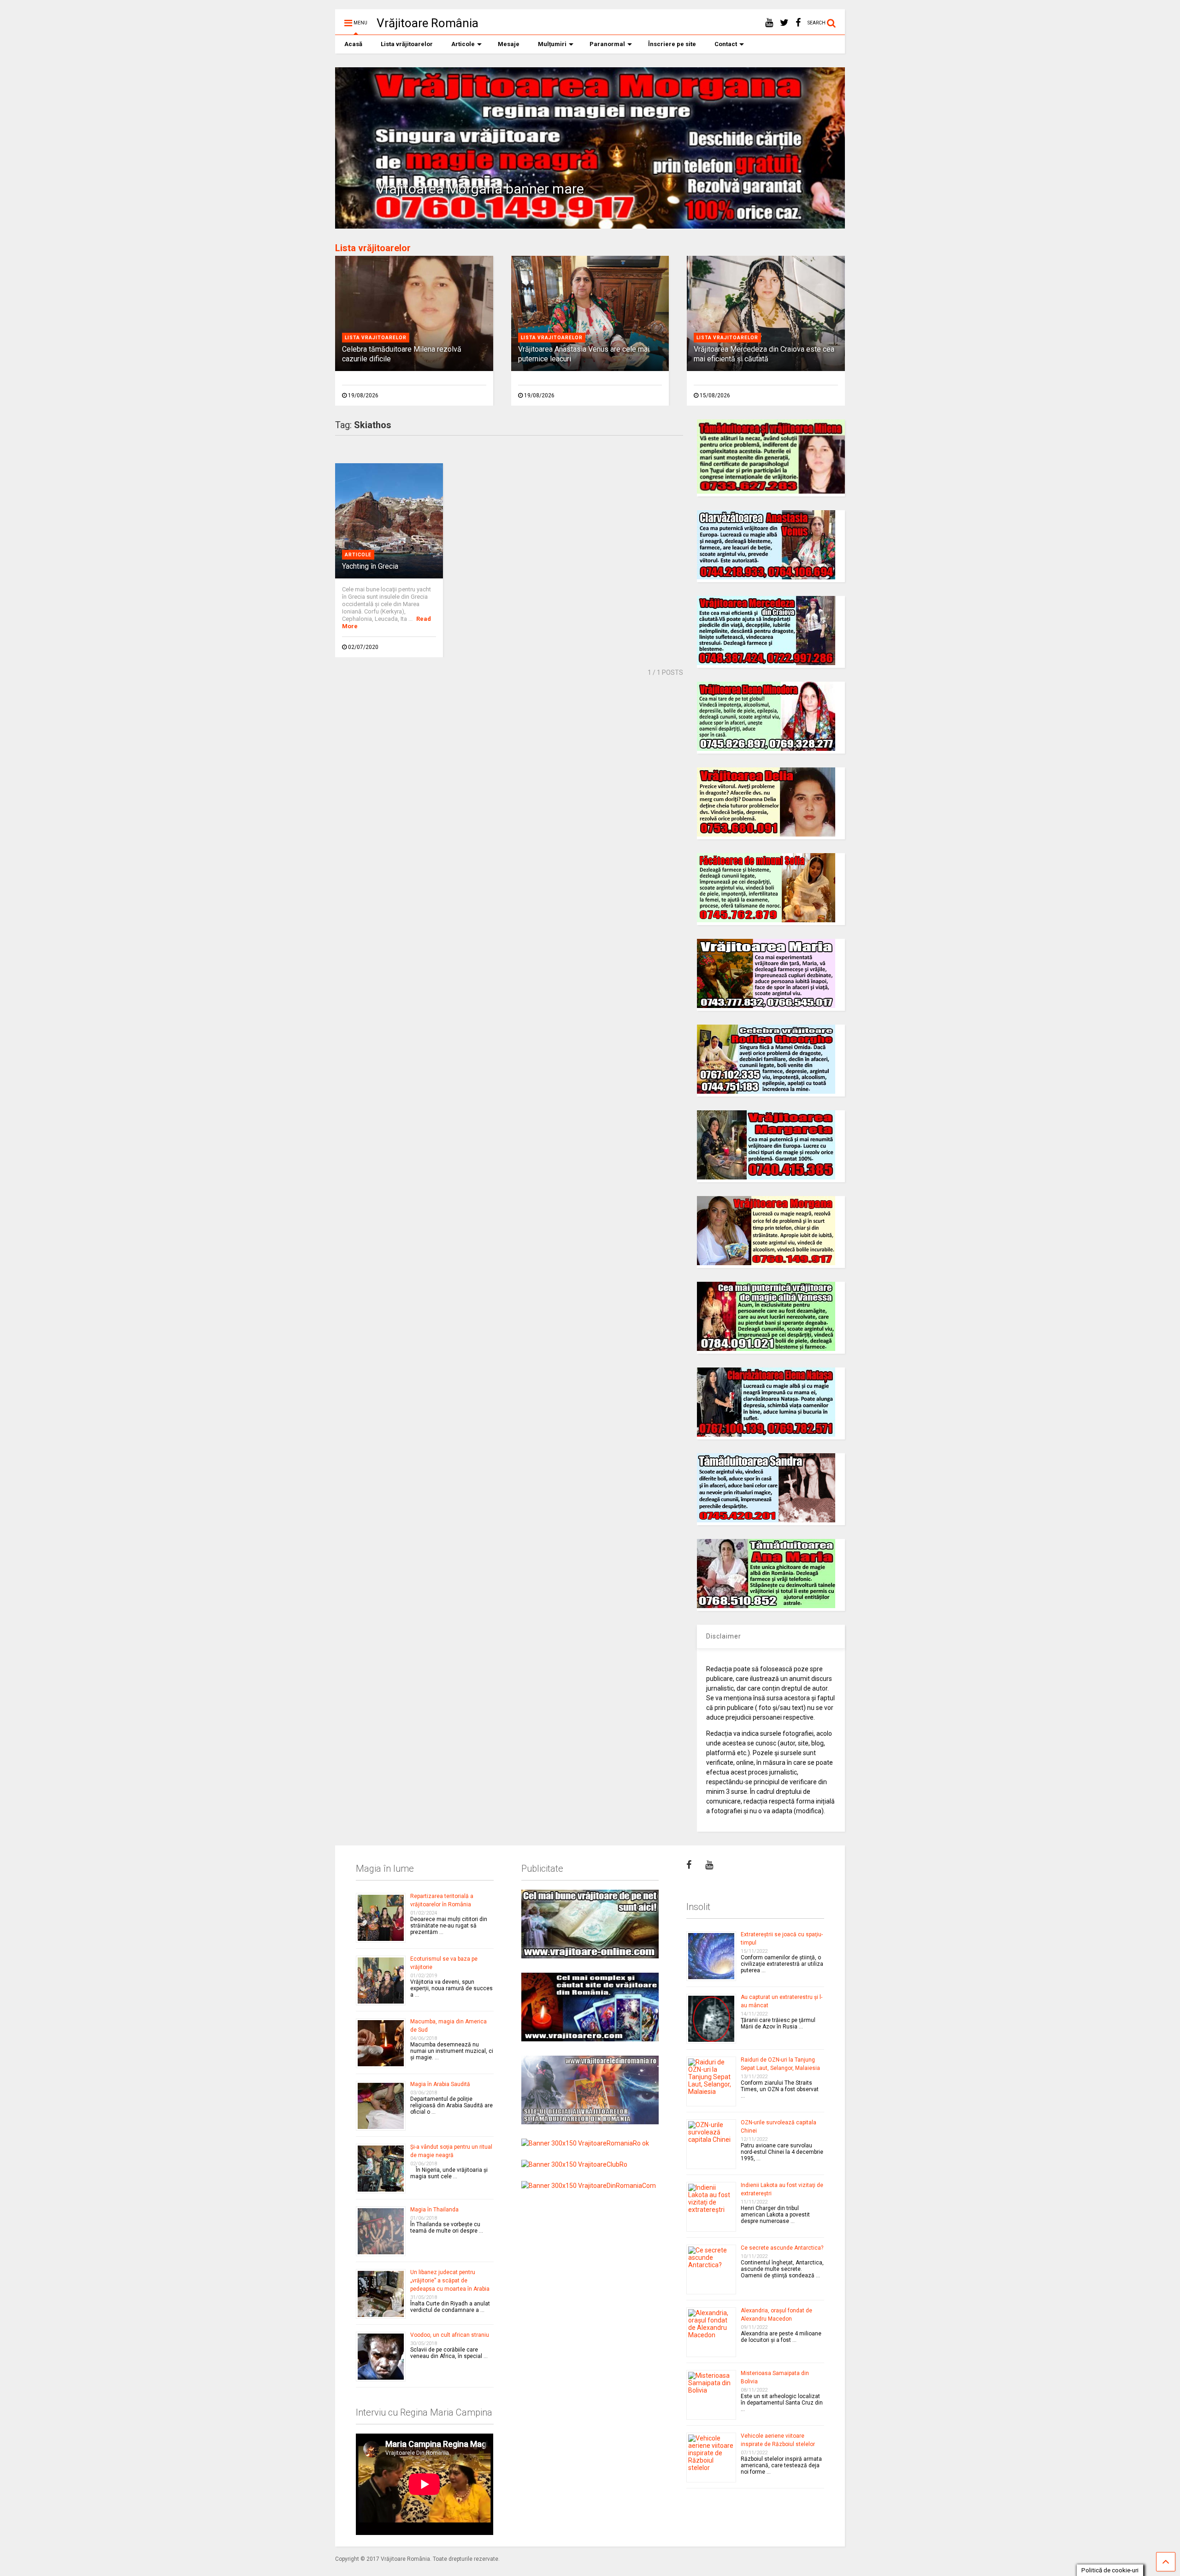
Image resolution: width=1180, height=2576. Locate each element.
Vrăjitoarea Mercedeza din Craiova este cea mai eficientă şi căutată (764, 354)
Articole (463, 44)
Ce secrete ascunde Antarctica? (782, 2248)
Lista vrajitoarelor (376, 338)
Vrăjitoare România (428, 23)
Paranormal (607, 44)
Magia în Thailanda (434, 2210)
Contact (726, 44)
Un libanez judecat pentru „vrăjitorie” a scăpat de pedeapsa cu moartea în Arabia (450, 2281)
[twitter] (784, 23)
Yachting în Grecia (370, 566)
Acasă (353, 44)
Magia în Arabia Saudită (440, 2084)
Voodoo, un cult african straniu (450, 2335)
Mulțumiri (552, 44)
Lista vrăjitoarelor (407, 44)
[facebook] (798, 23)
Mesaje (509, 44)
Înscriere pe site (672, 44)
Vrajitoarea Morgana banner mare (480, 189)
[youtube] (769, 23)
